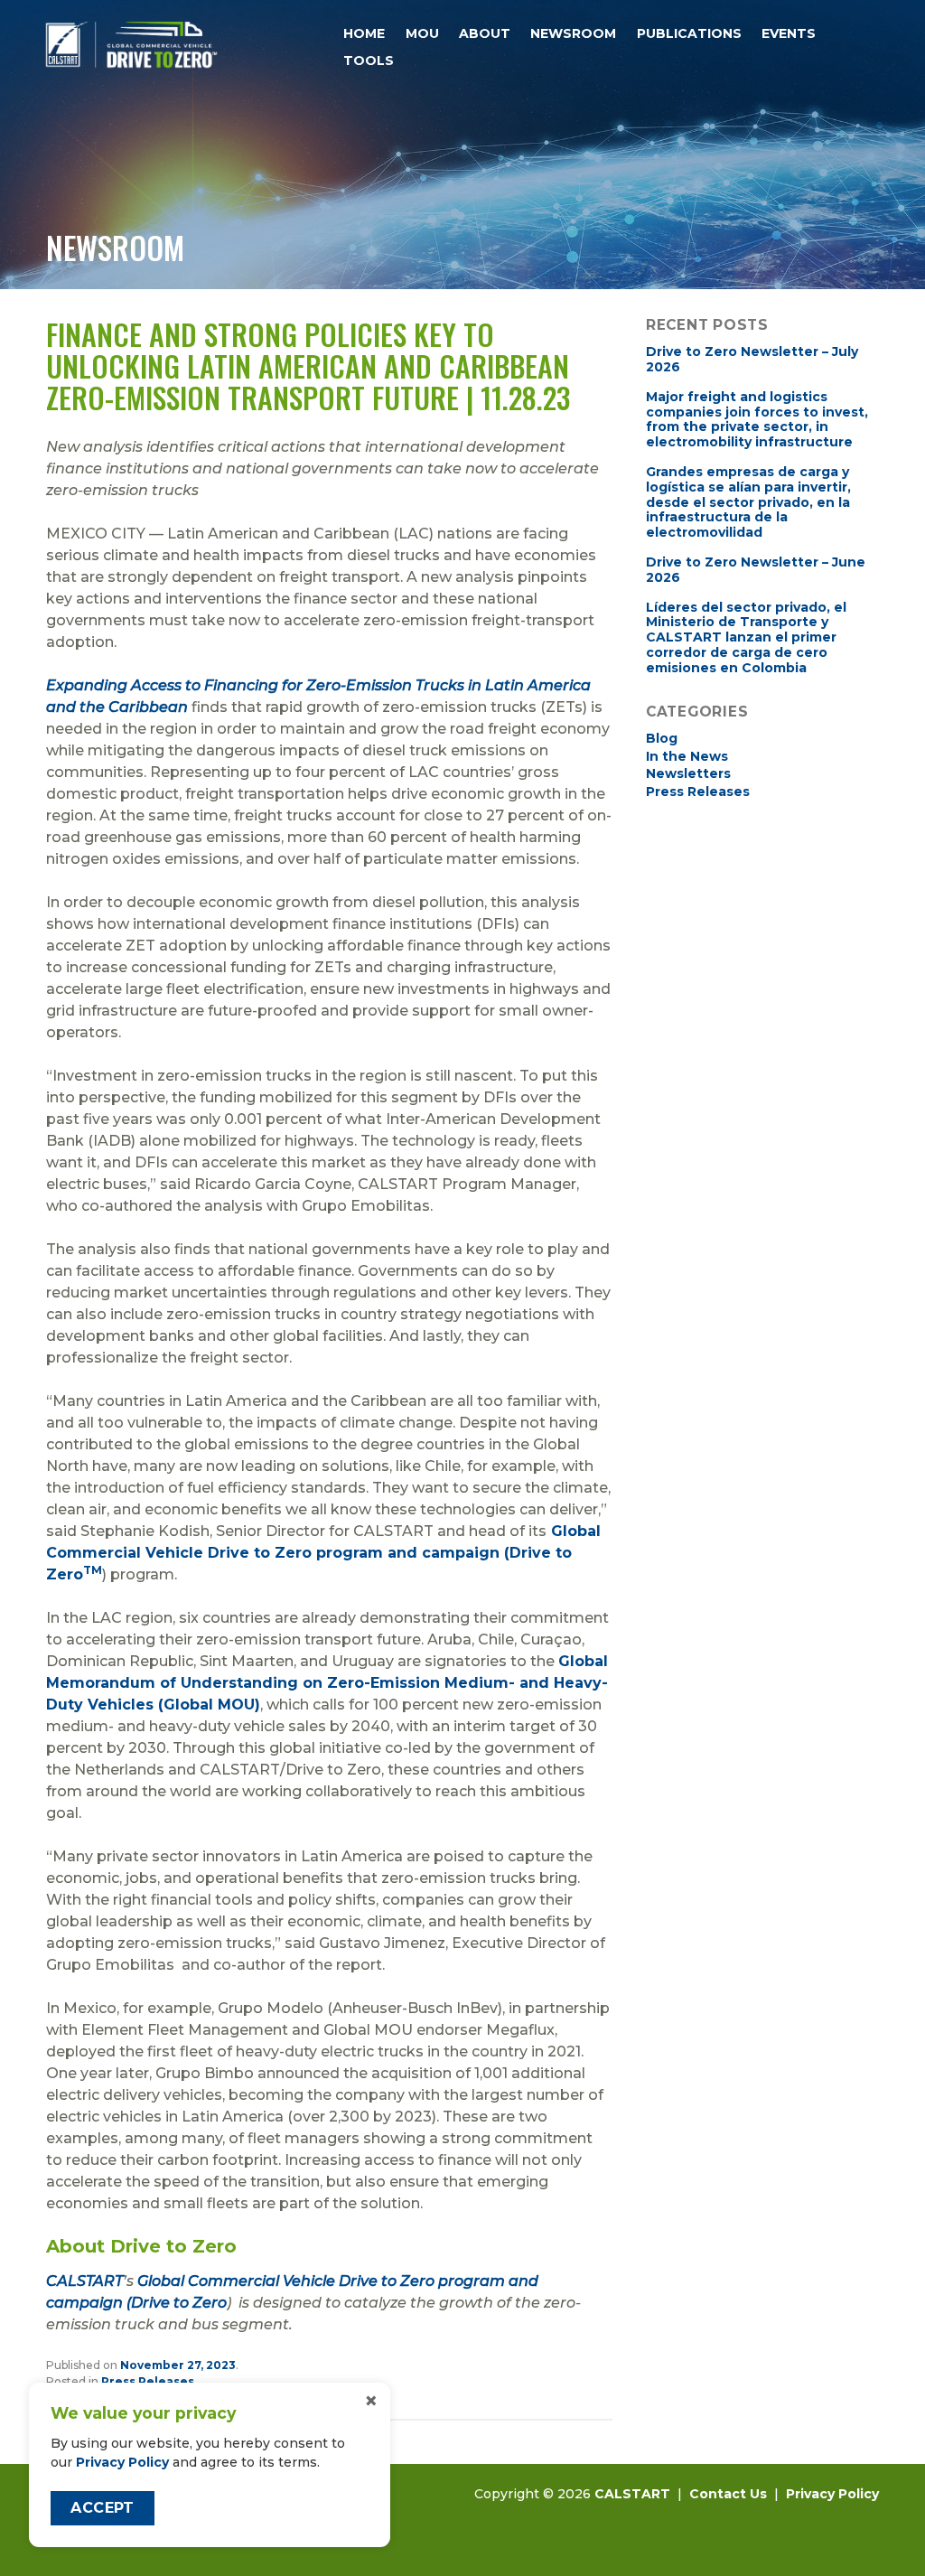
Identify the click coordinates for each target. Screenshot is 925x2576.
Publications (689, 33)
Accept (102, 2508)
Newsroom (573, 33)
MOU (422, 33)
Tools (369, 61)
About (485, 33)
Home (364, 33)
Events (789, 33)
